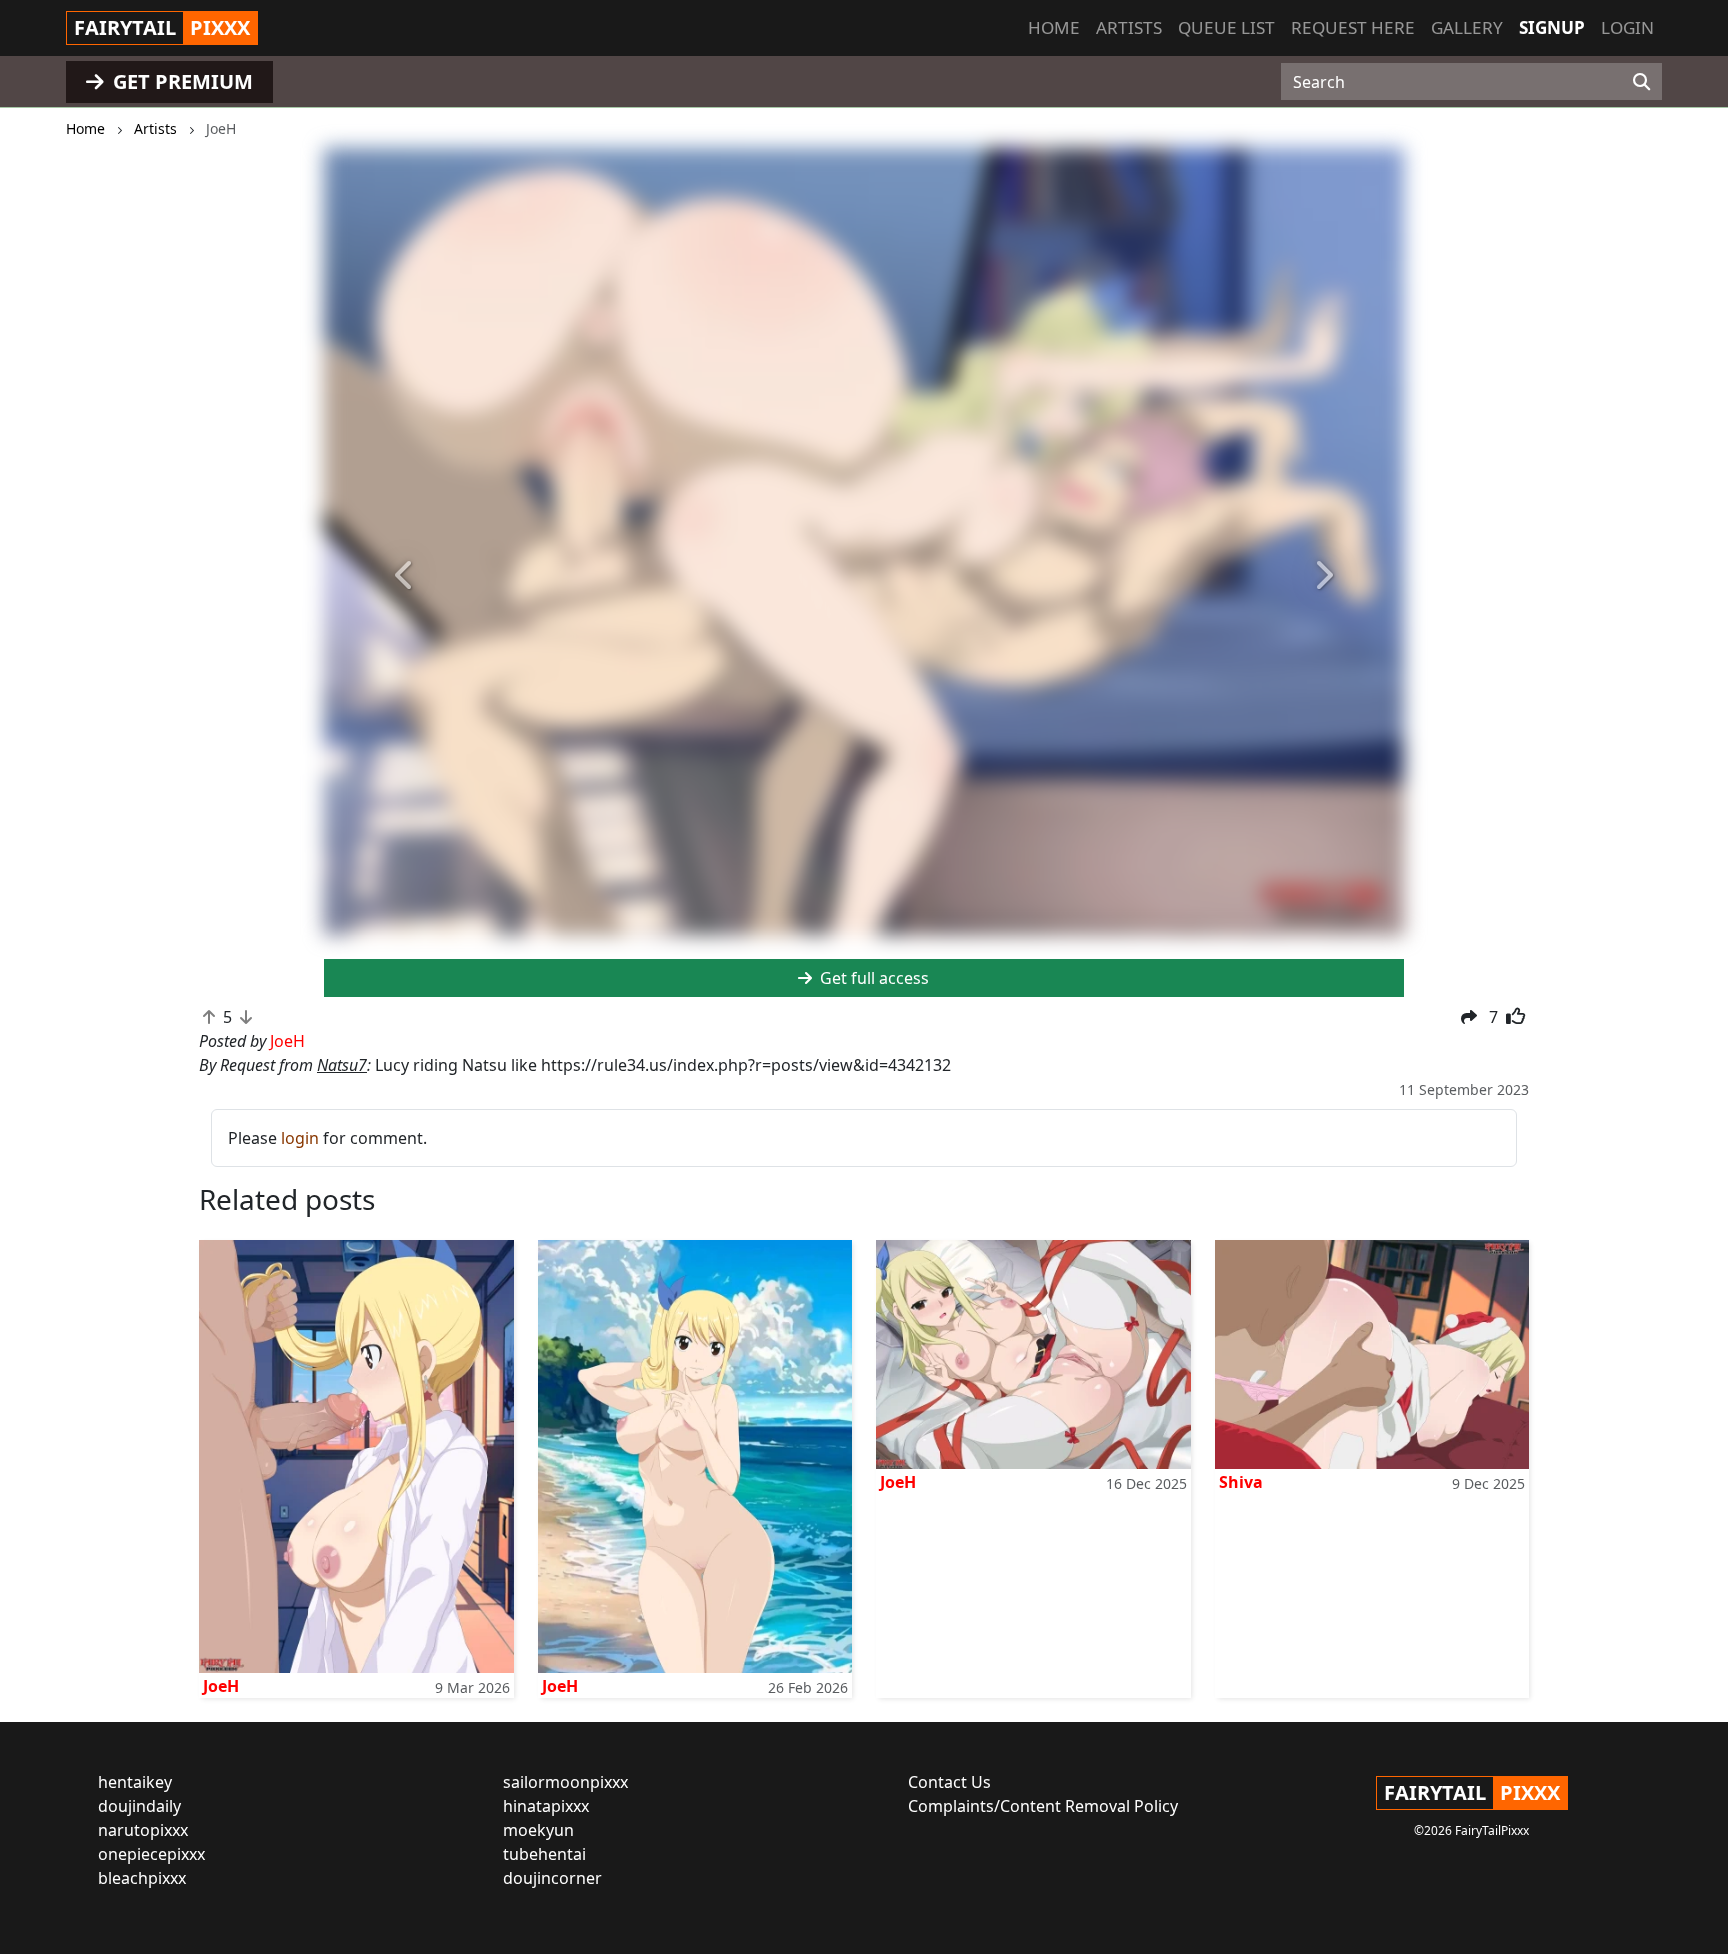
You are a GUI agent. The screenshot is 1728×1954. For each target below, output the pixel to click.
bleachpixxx (142, 1878)
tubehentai (544, 1854)
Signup (1552, 27)
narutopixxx (143, 1830)
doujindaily (139, 1806)
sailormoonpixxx (565, 1782)
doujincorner (552, 1878)
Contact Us (949, 1782)
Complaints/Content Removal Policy (1043, 1806)
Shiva (1241, 1482)
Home (1054, 27)
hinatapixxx (546, 1806)
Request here (1353, 27)
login (300, 1138)
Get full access (872, 978)
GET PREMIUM (180, 81)
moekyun (538, 1830)
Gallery (1467, 27)
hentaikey (135, 1782)
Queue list (1226, 27)
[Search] (1641, 82)
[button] (405, 576)
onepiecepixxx (151, 1854)
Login (1627, 27)
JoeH (221, 1686)
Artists (1129, 27)
